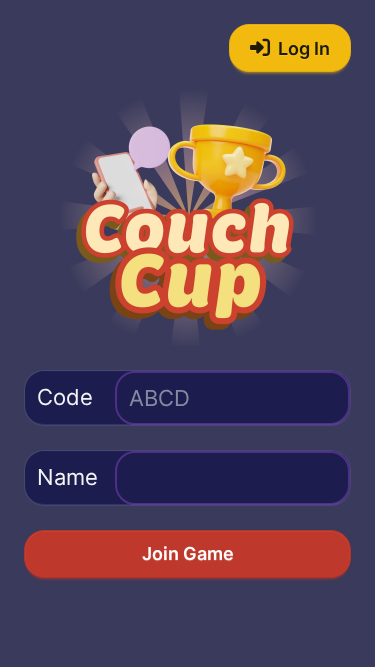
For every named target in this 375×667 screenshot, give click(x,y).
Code (65, 397)
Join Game (188, 553)
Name (67, 477)
